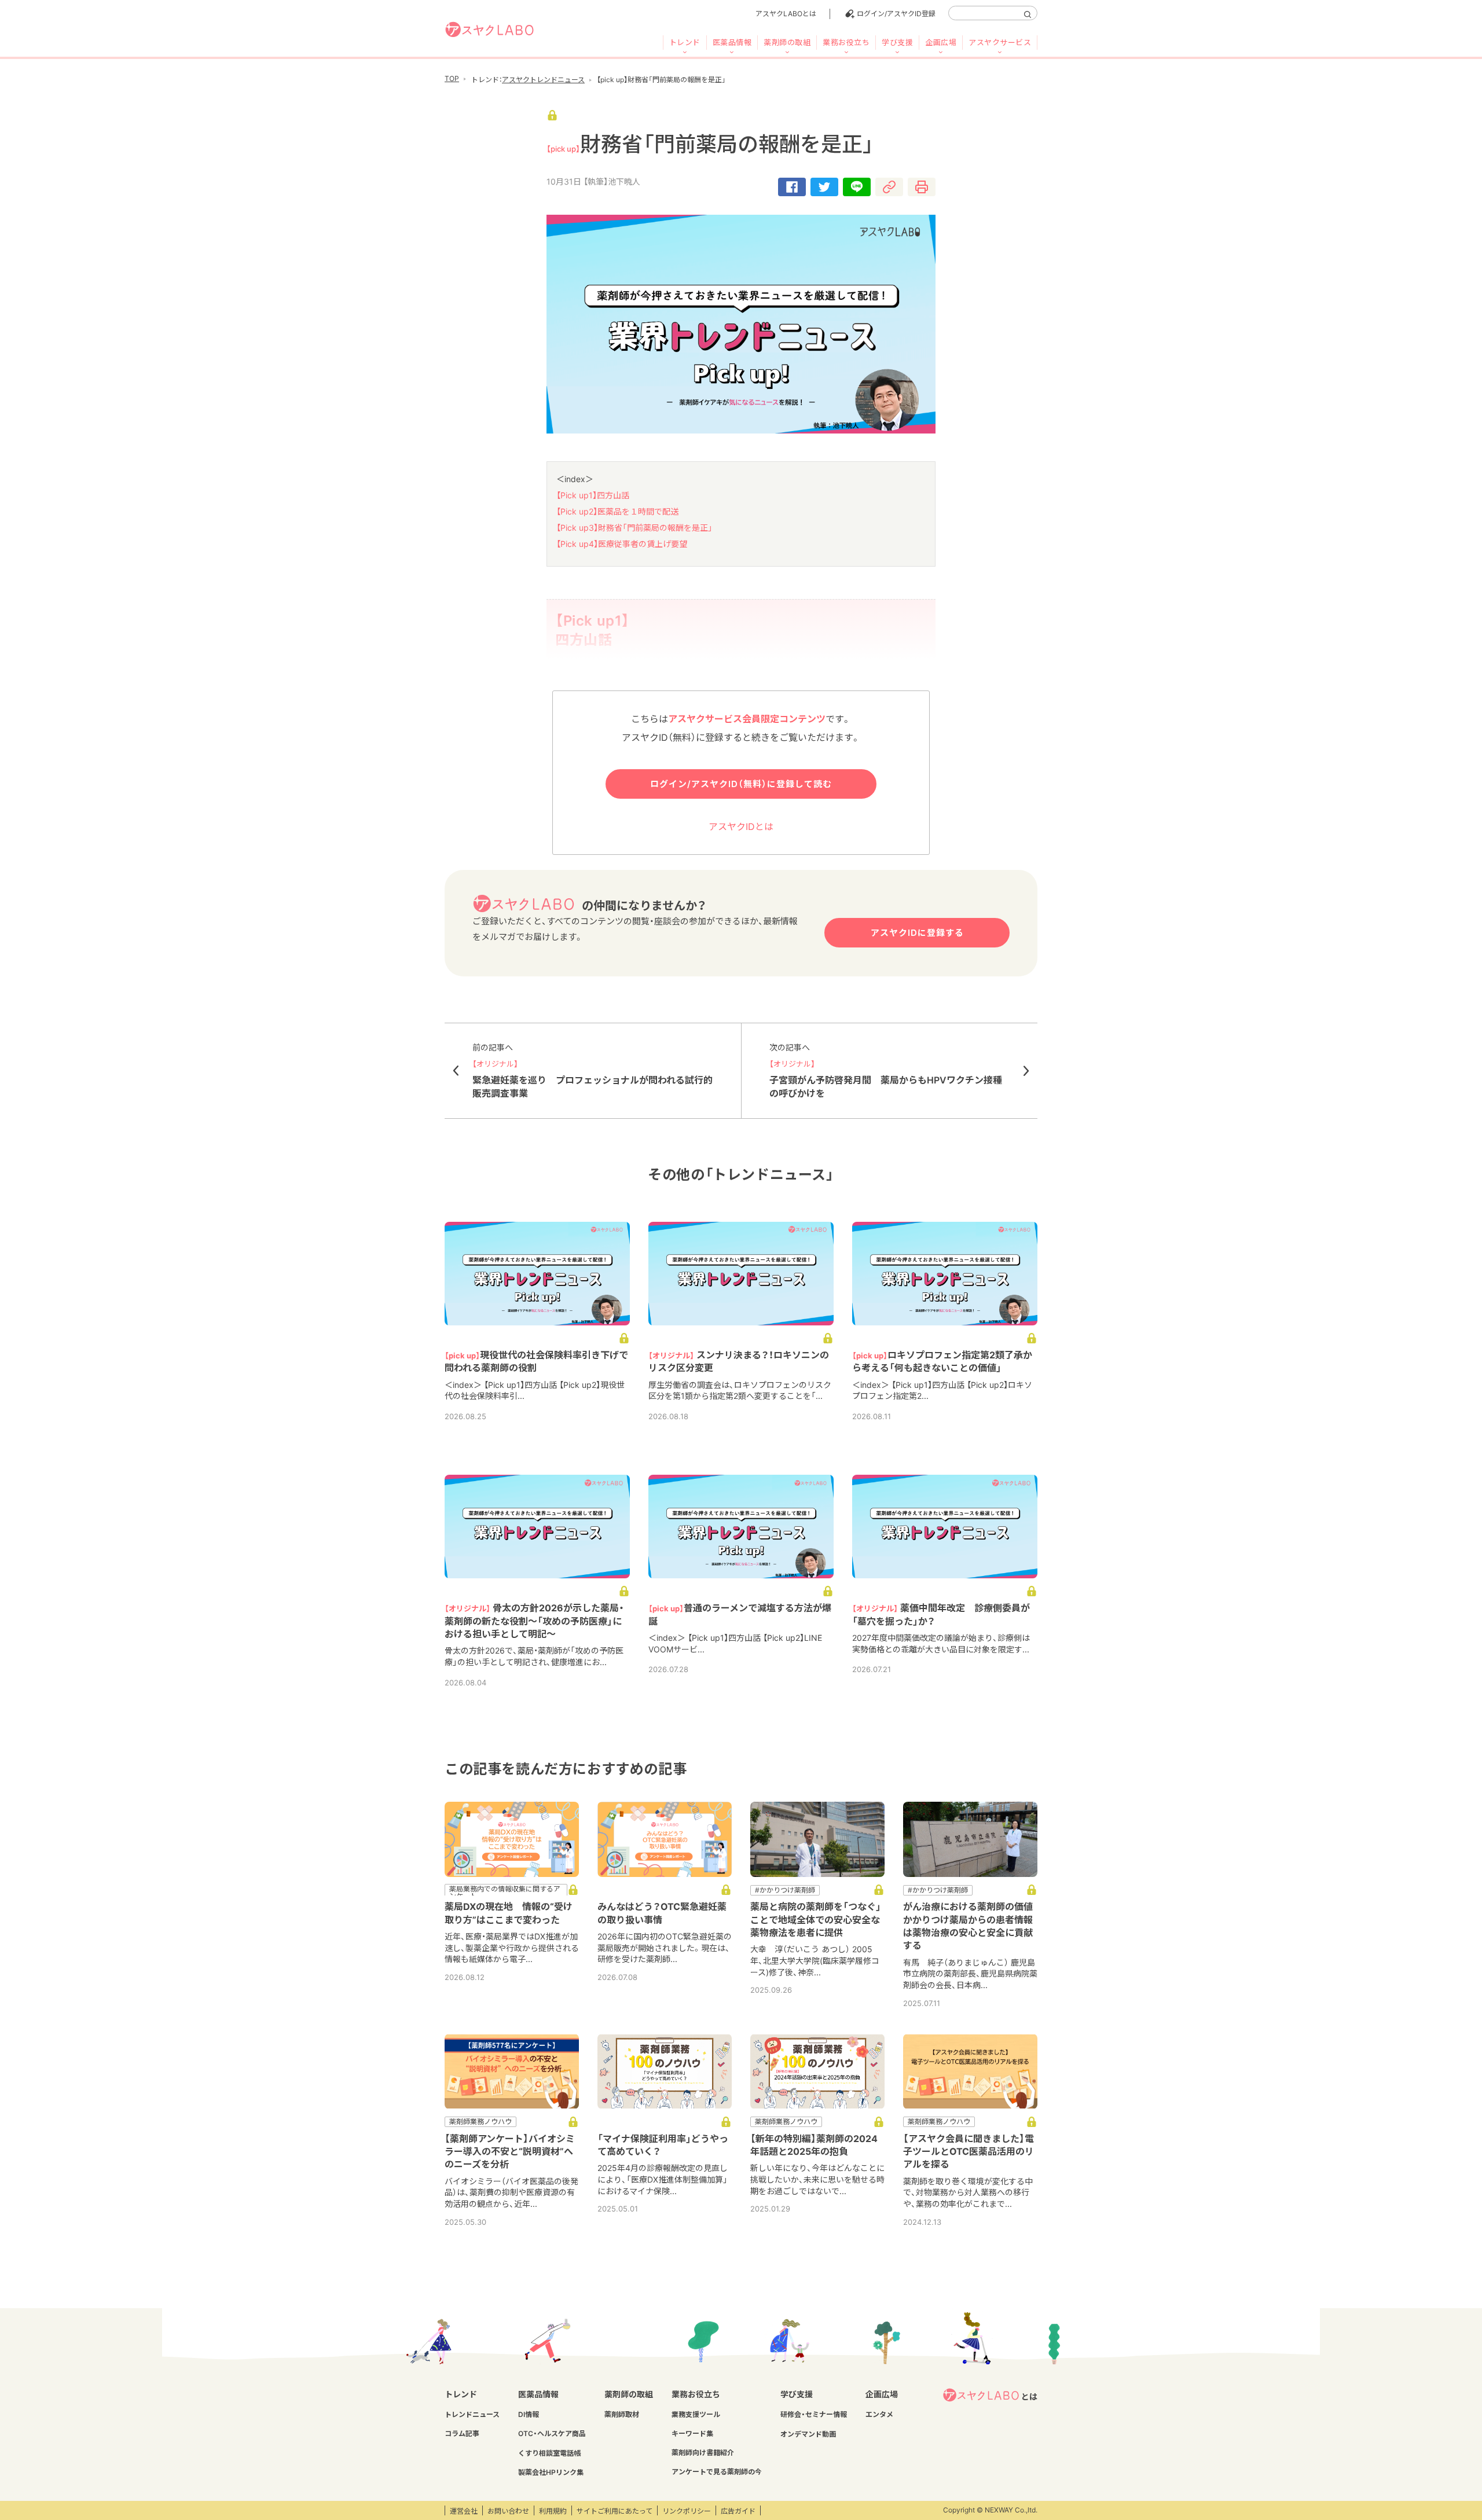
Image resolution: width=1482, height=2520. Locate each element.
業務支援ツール (696, 2414)
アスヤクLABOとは (786, 14)
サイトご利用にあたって (615, 2511)
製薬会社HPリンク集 (551, 2472)
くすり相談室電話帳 (549, 2453)
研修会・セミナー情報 (814, 2414)
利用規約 (553, 2511)
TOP (452, 78)
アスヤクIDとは (741, 826)
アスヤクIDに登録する (917, 933)
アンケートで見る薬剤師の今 (717, 2472)
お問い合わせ (508, 2511)
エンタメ (879, 2414)
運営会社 (464, 2511)
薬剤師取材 (622, 2414)
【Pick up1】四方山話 (593, 495)
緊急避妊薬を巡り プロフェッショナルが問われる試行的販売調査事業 (593, 1071)
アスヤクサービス (1000, 42)
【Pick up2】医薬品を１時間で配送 (617, 511)
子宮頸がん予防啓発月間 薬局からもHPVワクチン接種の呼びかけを (886, 1071)
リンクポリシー (687, 2511)
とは (1029, 2396)
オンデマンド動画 (808, 2434)
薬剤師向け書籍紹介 (703, 2453)
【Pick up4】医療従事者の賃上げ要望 (622, 544)
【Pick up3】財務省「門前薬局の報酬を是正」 (634, 528)
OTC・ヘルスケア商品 (552, 2433)
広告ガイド (738, 2511)
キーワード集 (692, 2433)
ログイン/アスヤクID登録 (896, 14)
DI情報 (529, 2414)
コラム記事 (462, 2433)
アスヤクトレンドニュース (543, 80)
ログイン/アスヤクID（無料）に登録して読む (741, 784)
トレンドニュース (472, 2414)
